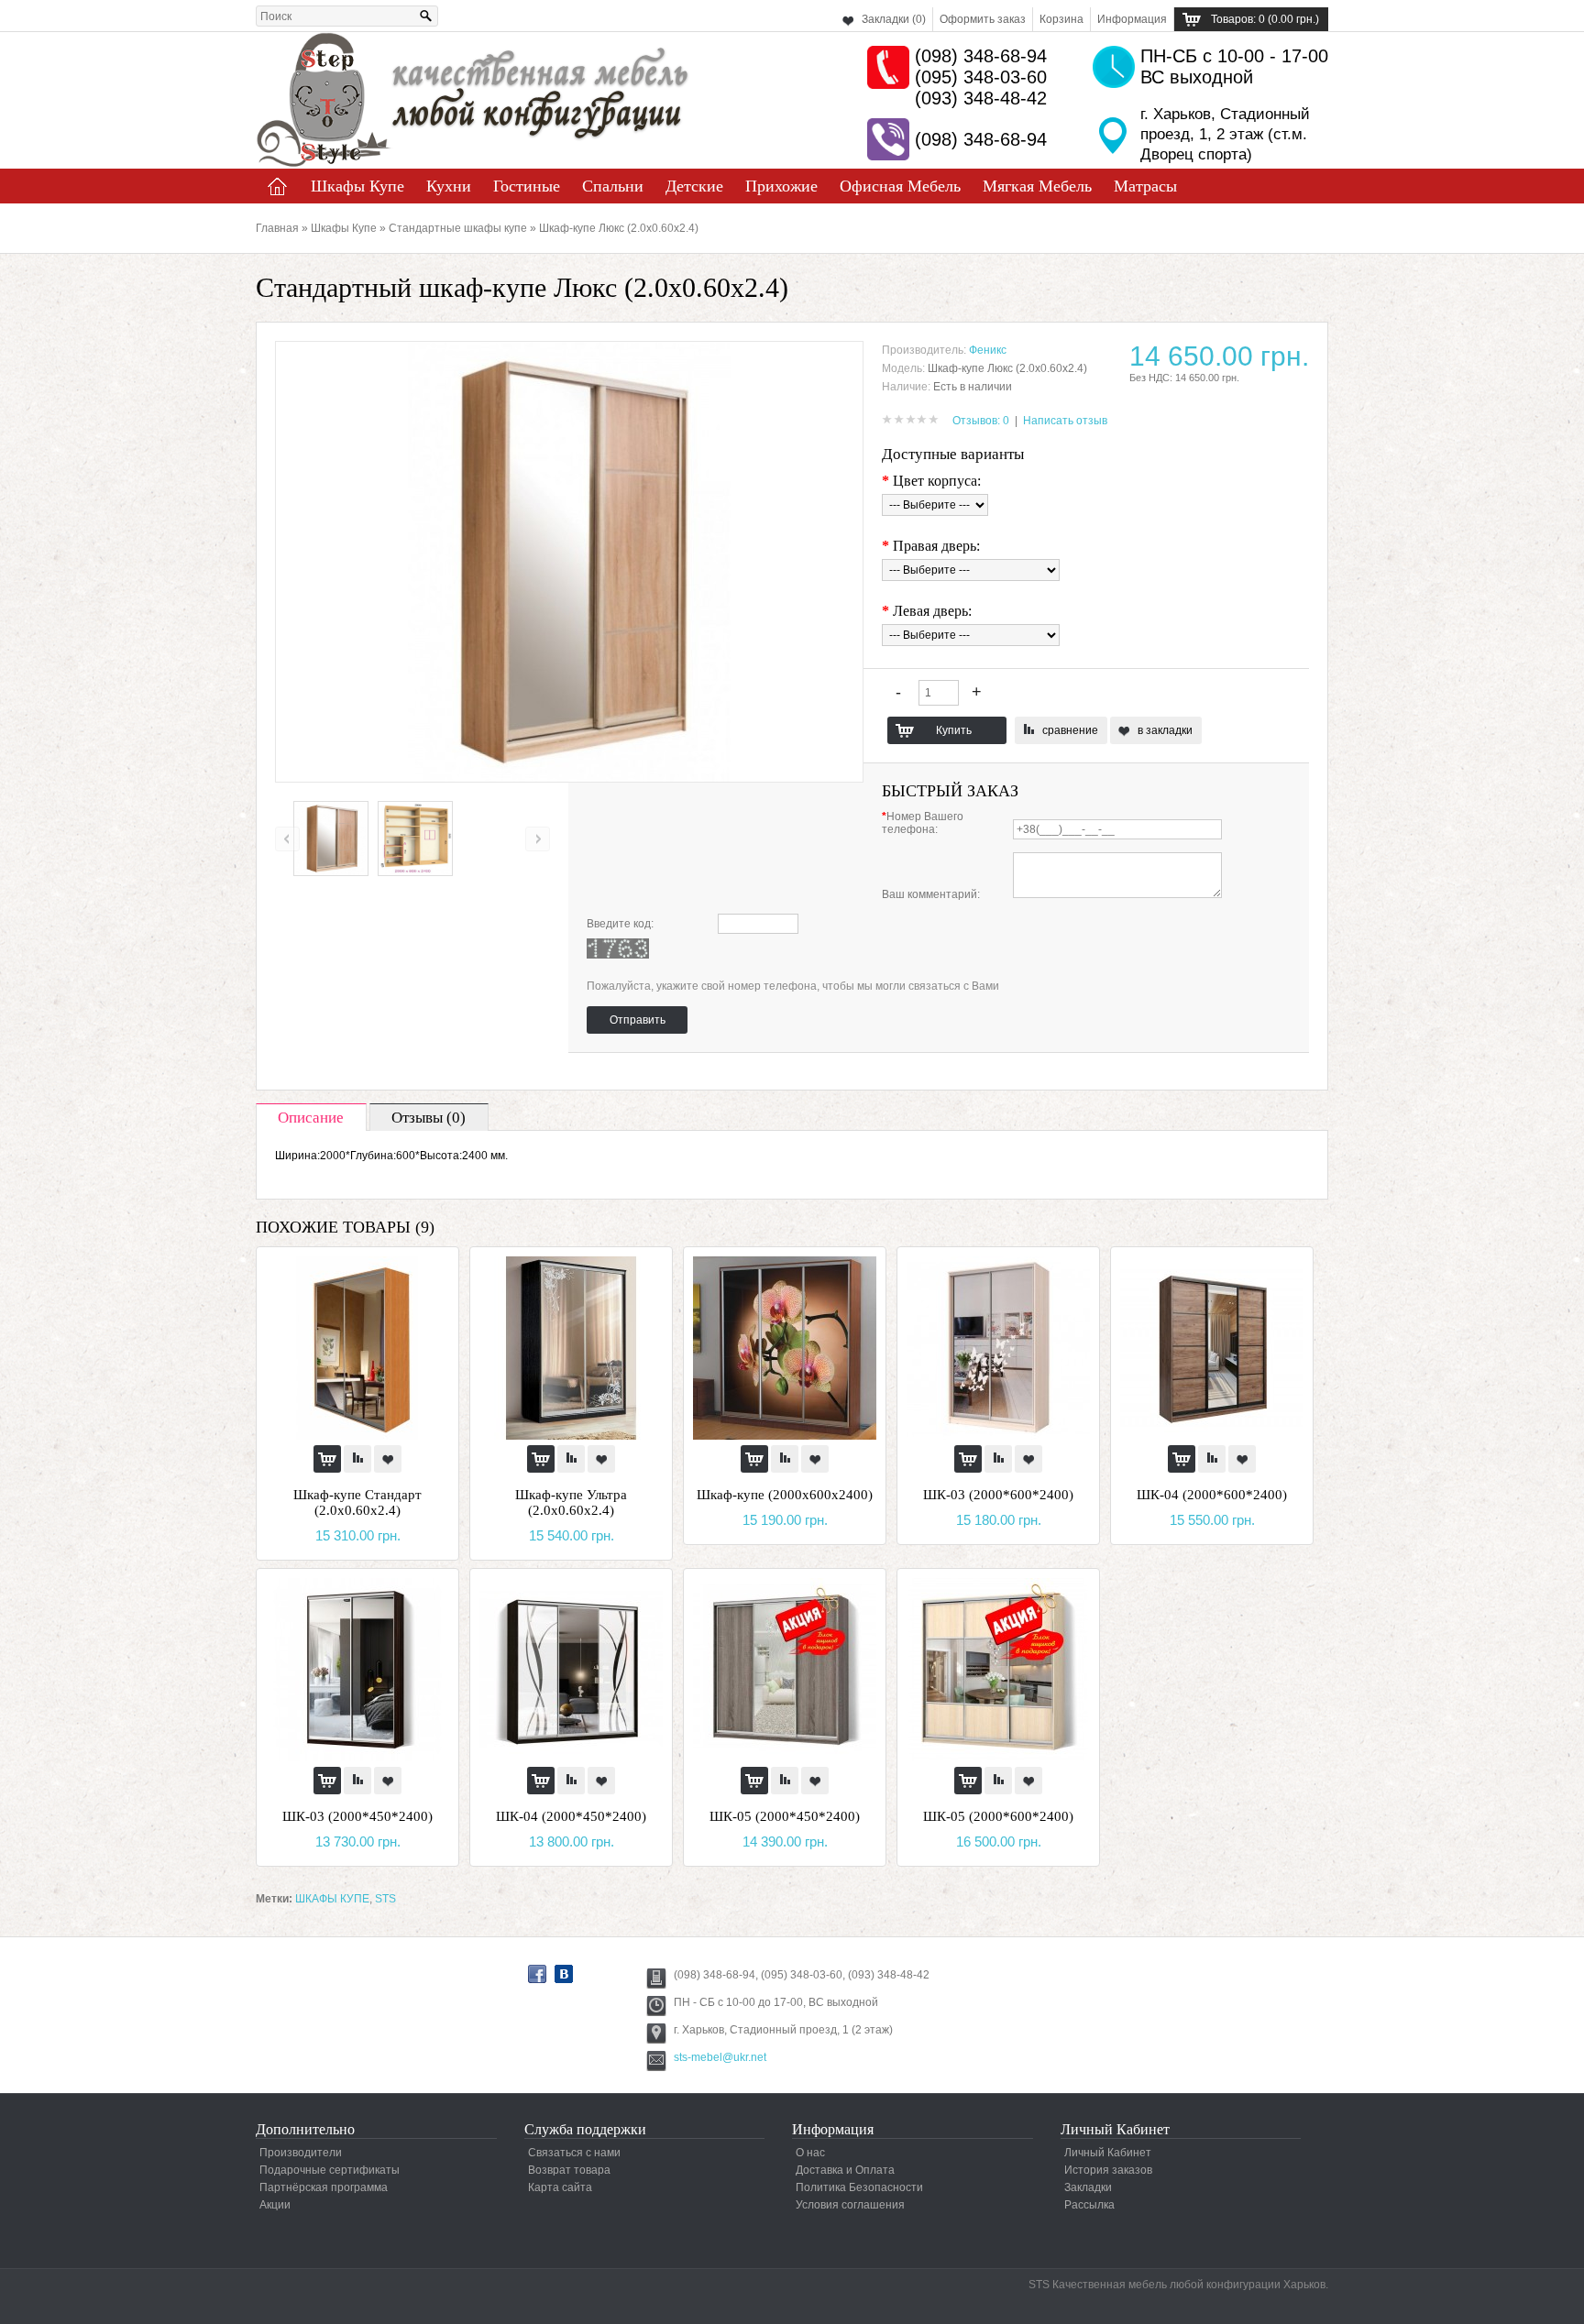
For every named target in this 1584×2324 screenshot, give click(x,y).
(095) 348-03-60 (981, 77)
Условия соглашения (850, 2205)
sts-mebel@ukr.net (720, 2057)
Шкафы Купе (357, 186)
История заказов (1108, 2170)
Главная (278, 186)
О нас (810, 2153)
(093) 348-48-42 (981, 98)
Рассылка (1089, 2205)
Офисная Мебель (900, 186)
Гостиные (527, 186)
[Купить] (327, 1459)
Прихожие (781, 186)
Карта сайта (560, 2187)
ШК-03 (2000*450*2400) (357, 1816)
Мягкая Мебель (1037, 186)
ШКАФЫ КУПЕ (332, 1899)
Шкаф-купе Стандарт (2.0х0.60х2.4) (357, 1502)
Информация (1132, 19)
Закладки (1088, 2187)
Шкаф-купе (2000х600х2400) (785, 1495)
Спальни (613, 186)
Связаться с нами (574, 2153)
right (538, 839)
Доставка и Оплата (845, 2170)
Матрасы (1145, 186)
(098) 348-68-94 (981, 56)
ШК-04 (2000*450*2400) (571, 1816)
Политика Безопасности (859, 2187)
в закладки (1165, 730)
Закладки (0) (894, 19)
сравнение (1070, 730)
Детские (694, 186)
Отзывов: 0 (981, 421)
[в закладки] (388, 1459)
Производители (301, 2153)
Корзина (1061, 19)
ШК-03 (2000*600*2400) (998, 1495)
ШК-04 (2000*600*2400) (1212, 1495)
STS (385, 1899)
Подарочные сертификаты (330, 2170)
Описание (311, 1118)
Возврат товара (569, 2170)
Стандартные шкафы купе (458, 228)
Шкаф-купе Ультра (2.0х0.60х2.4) (571, 1502)
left (287, 839)
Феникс (988, 350)
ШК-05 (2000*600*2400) (998, 1816)
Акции (275, 2205)
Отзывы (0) (429, 1118)
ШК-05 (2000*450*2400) (785, 1816)
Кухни (449, 186)
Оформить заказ (983, 19)
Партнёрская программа (324, 2187)
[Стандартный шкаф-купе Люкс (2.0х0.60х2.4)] (331, 872)
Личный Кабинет (1108, 2153)
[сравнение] (357, 1459)
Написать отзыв (1065, 421)
